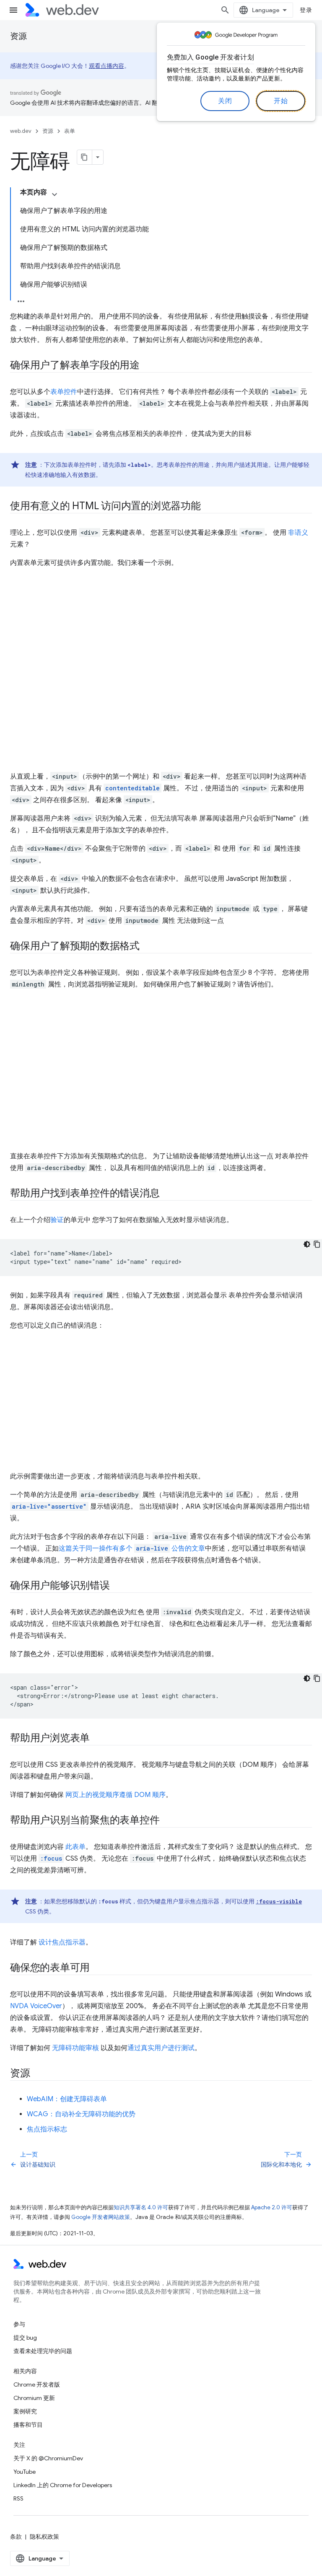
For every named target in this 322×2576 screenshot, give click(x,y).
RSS (18, 2498)
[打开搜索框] (225, 10)
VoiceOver (46, 2006)
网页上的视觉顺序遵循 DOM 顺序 (116, 1795)
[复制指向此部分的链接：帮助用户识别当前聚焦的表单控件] (167, 1821)
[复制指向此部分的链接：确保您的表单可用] (97, 1968)
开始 (281, 101)
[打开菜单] (13, 10)
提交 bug (25, 2338)
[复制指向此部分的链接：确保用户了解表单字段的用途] (147, 366)
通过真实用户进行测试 (161, 2048)
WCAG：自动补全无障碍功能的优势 (81, 2114)
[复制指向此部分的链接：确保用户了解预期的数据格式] (147, 947)
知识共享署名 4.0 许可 (141, 2207)
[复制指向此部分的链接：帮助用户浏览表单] (97, 1739)
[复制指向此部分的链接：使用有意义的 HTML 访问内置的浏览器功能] (208, 507)
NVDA (19, 2006)
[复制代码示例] (317, 1244)
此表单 (75, 1847)
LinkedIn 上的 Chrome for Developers (63, 2485)
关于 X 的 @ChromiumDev (48, 2458)
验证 (57, 1220)
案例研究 (25, 2411)
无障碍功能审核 (75, 2048)
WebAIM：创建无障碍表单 (67, 2099)
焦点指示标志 (47, 2129)
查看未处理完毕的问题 (43, 2351)
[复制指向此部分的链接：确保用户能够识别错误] (117, 1586)
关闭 (225, 101)
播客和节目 (28, 2425)
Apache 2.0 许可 (272, 2207)
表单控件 (64, 392)
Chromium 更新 (34, 2398)
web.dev (21, 131)
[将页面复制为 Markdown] (85, 157)
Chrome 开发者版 (37, 2384)
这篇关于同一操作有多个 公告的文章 (132, 1548)
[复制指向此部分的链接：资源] (38, 2074)
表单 (70, 131)
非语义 (298, 533)
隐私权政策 (44, 2537)
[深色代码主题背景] (307, 1244)
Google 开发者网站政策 (101, 2217)
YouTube (25, 2472)
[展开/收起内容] (55, 194)
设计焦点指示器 (62, 1942)
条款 (16, 2537)
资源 (18, 36)
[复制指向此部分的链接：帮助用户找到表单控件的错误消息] (167, 1194)
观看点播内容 (106, 66)
